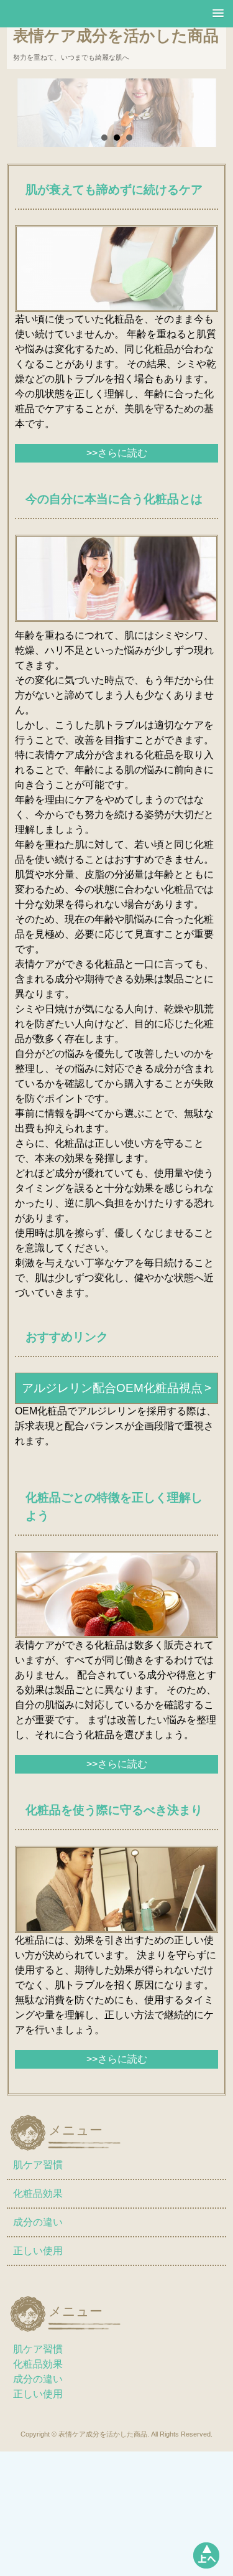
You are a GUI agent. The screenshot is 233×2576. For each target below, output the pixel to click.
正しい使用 (38, 2251)
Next (191, 121)
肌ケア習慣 (38, 2165)
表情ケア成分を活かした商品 (116, 35)
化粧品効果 (38, 2193)
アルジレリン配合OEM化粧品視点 (112, 1388)
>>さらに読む (117, 453)
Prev (42, 121)
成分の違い (38, 2222)
